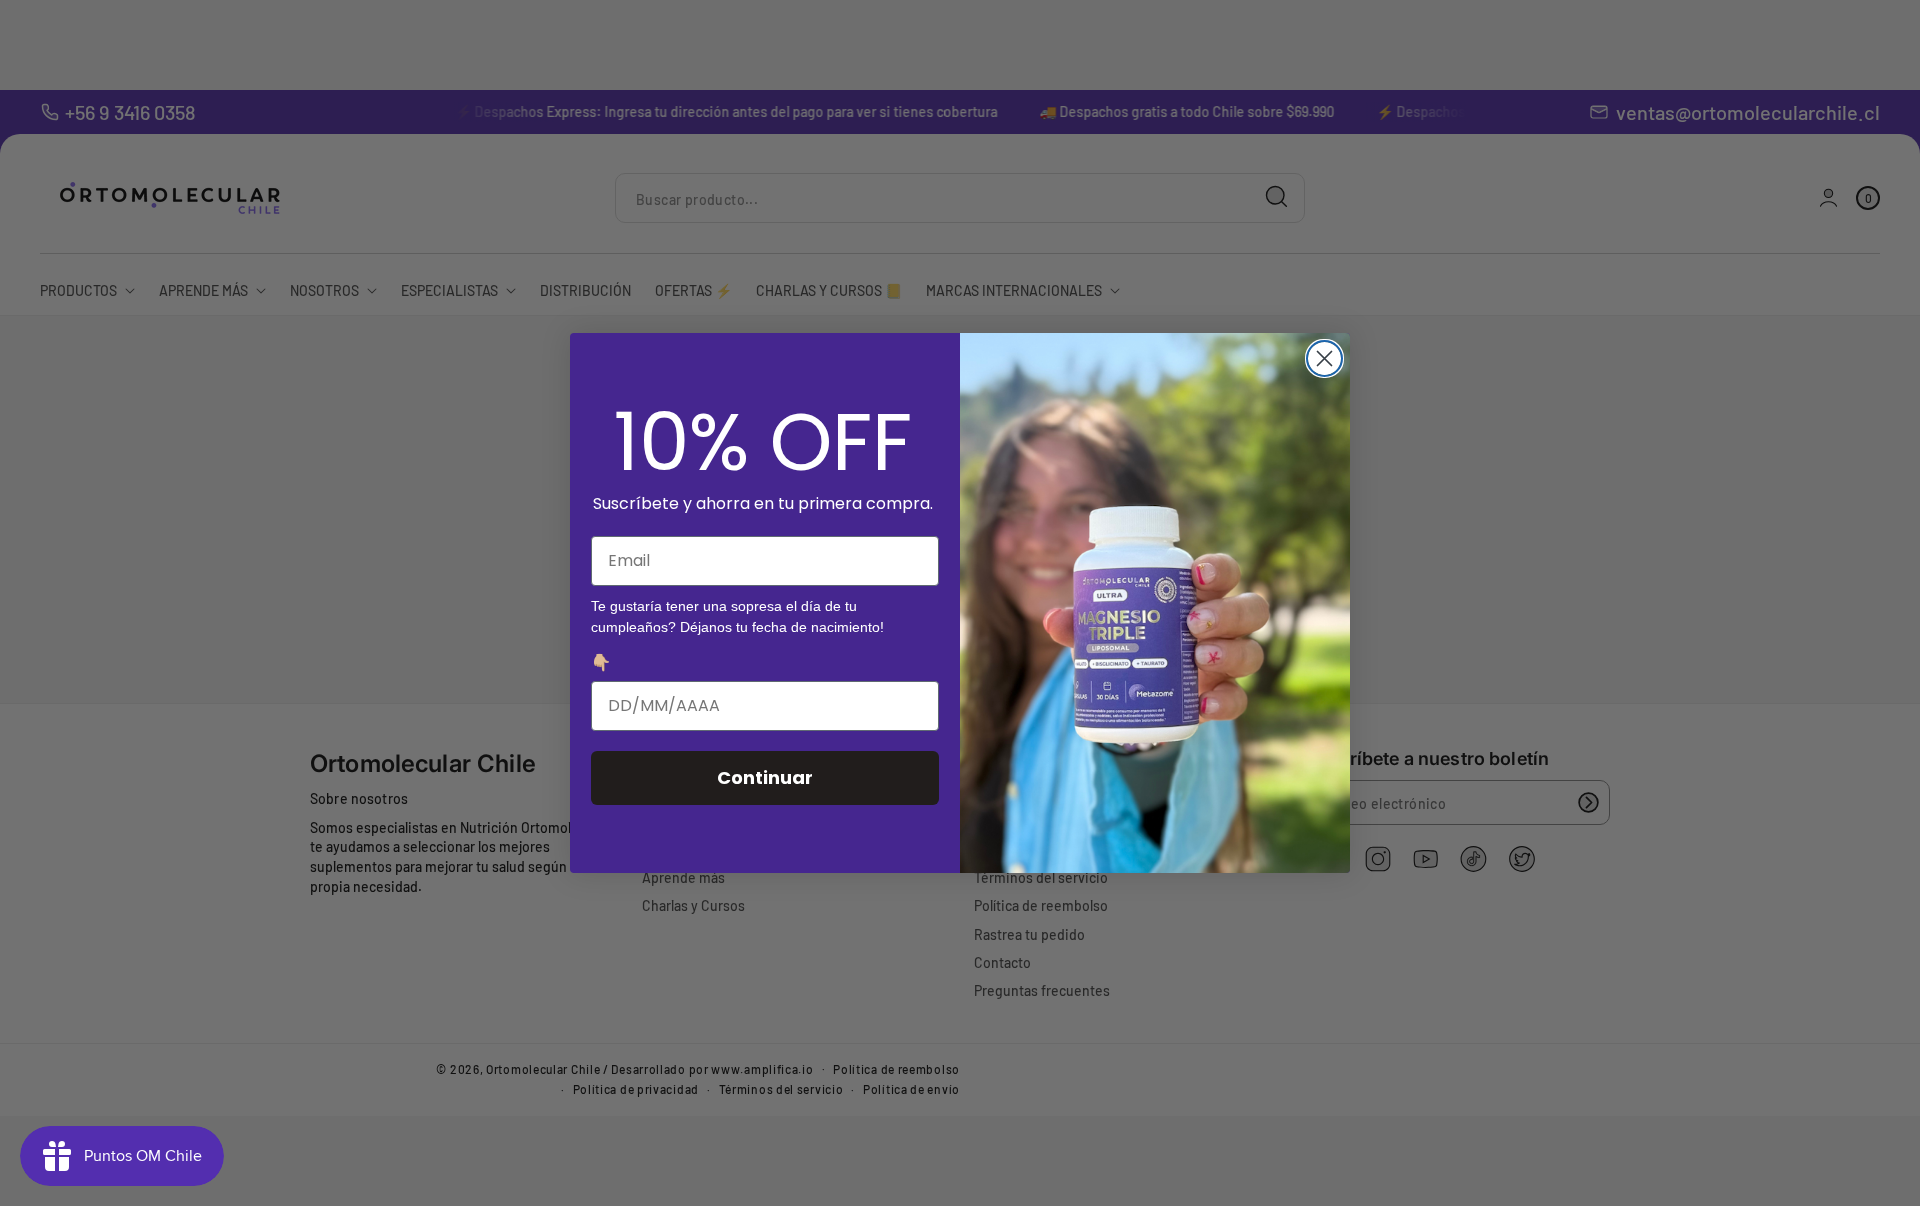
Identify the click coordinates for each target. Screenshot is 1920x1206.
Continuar (765, 777)
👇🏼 (601, 662)
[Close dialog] (1324, 358)
